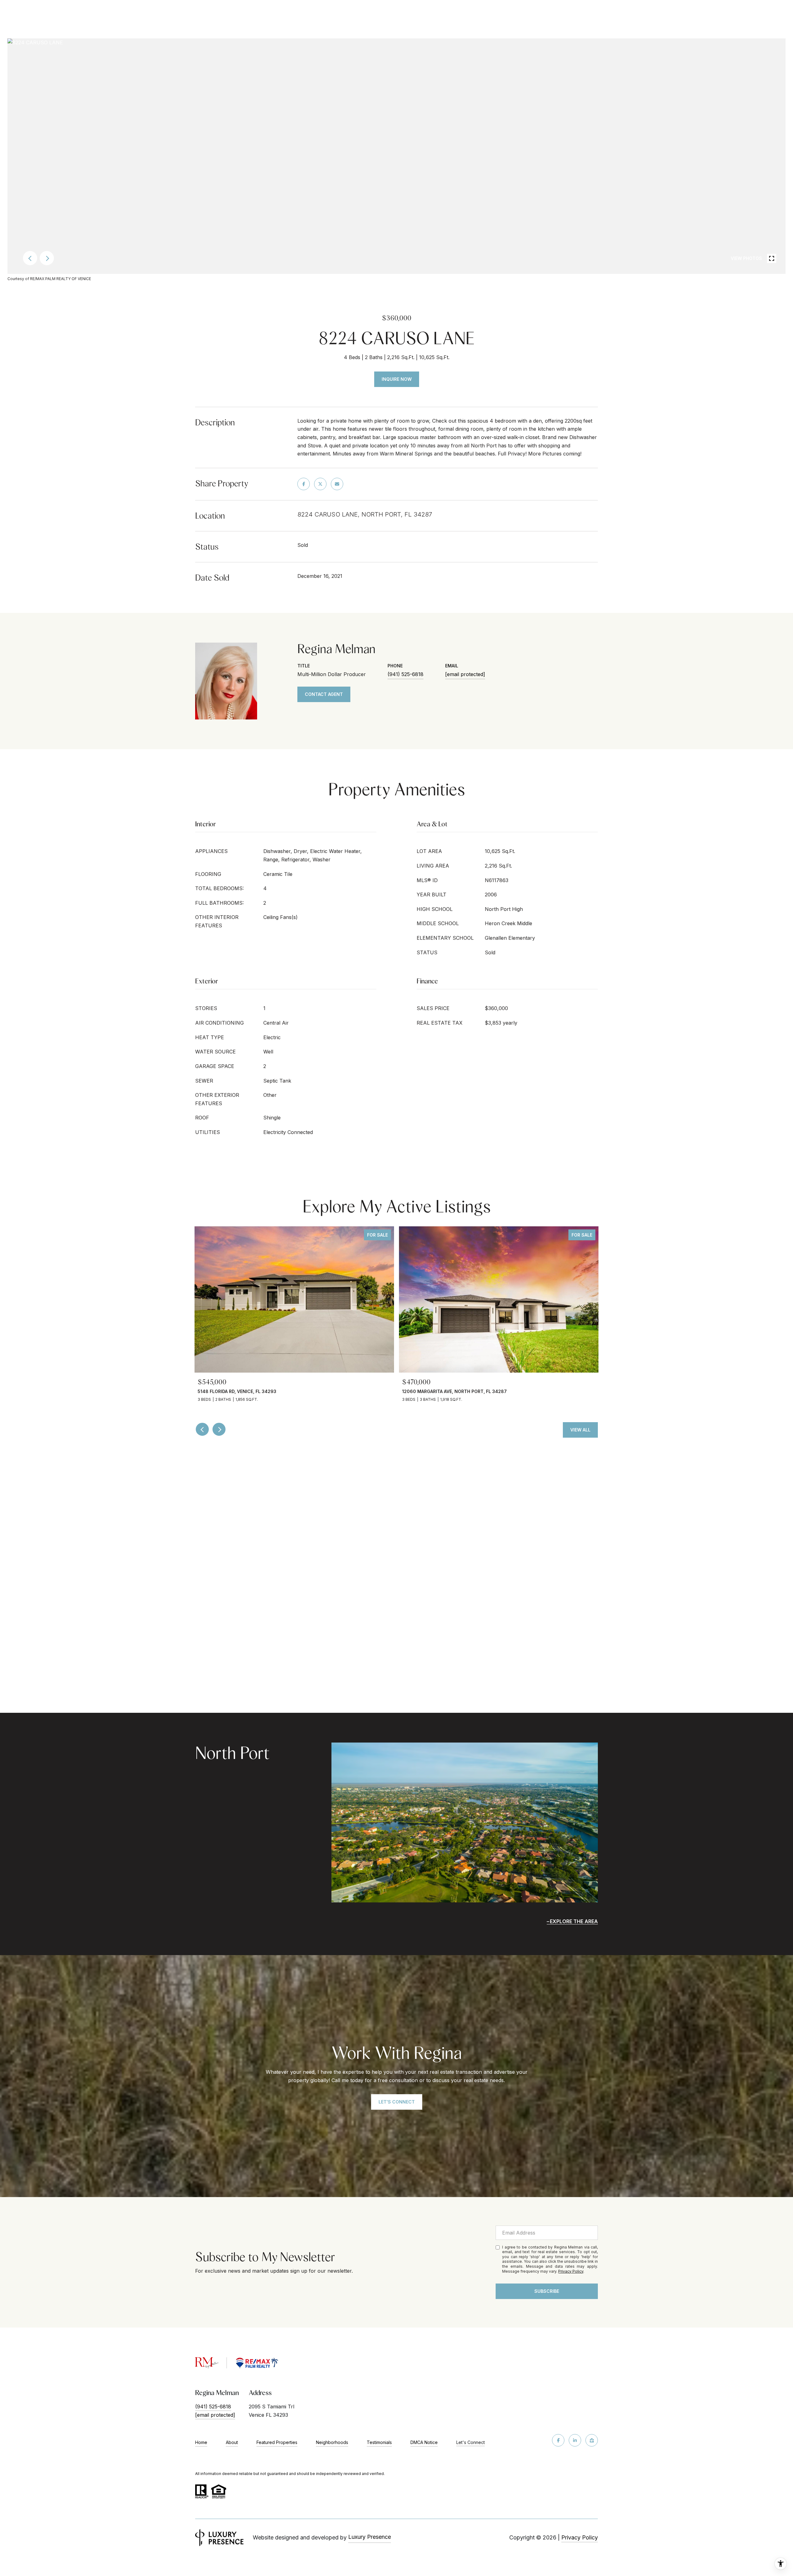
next (47, 258)
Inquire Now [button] (397, 379)
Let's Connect (471, 2442)
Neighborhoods (332, 2442)
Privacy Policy (571, 2271)
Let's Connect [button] (397, 2102)
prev (30, 258)
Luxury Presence (370, 2537)
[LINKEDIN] (575, 2440)
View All (580, 1430)
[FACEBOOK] (558, 2440)
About (232, 2442)
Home (201, 2442)
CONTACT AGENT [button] (324, 694)
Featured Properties (277, 2442)
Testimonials (379, 2442)
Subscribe (547, 2291)
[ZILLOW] (592, 2440)
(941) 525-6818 (405, 674)
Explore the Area (574, 1921)
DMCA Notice (424, 2442)
